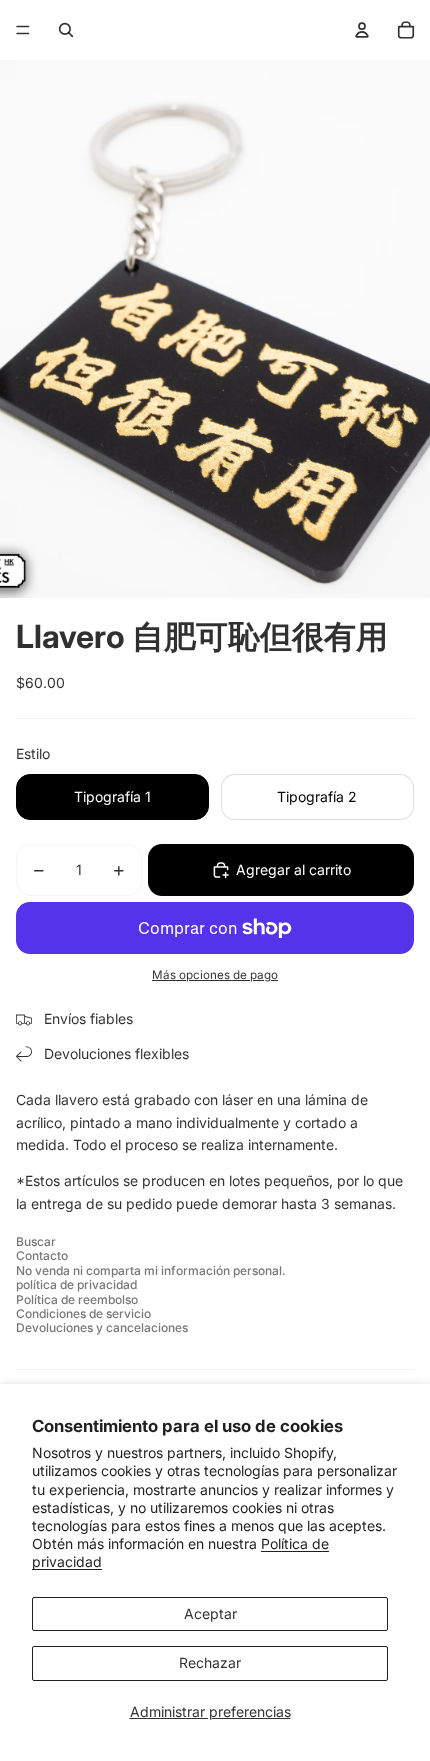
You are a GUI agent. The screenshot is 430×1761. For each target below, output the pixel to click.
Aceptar (210, 1613)
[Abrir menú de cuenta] (362, 30)
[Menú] (23, 30)
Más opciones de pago (215, 975)
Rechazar (210, 1662)
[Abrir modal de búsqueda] (66, 30)
